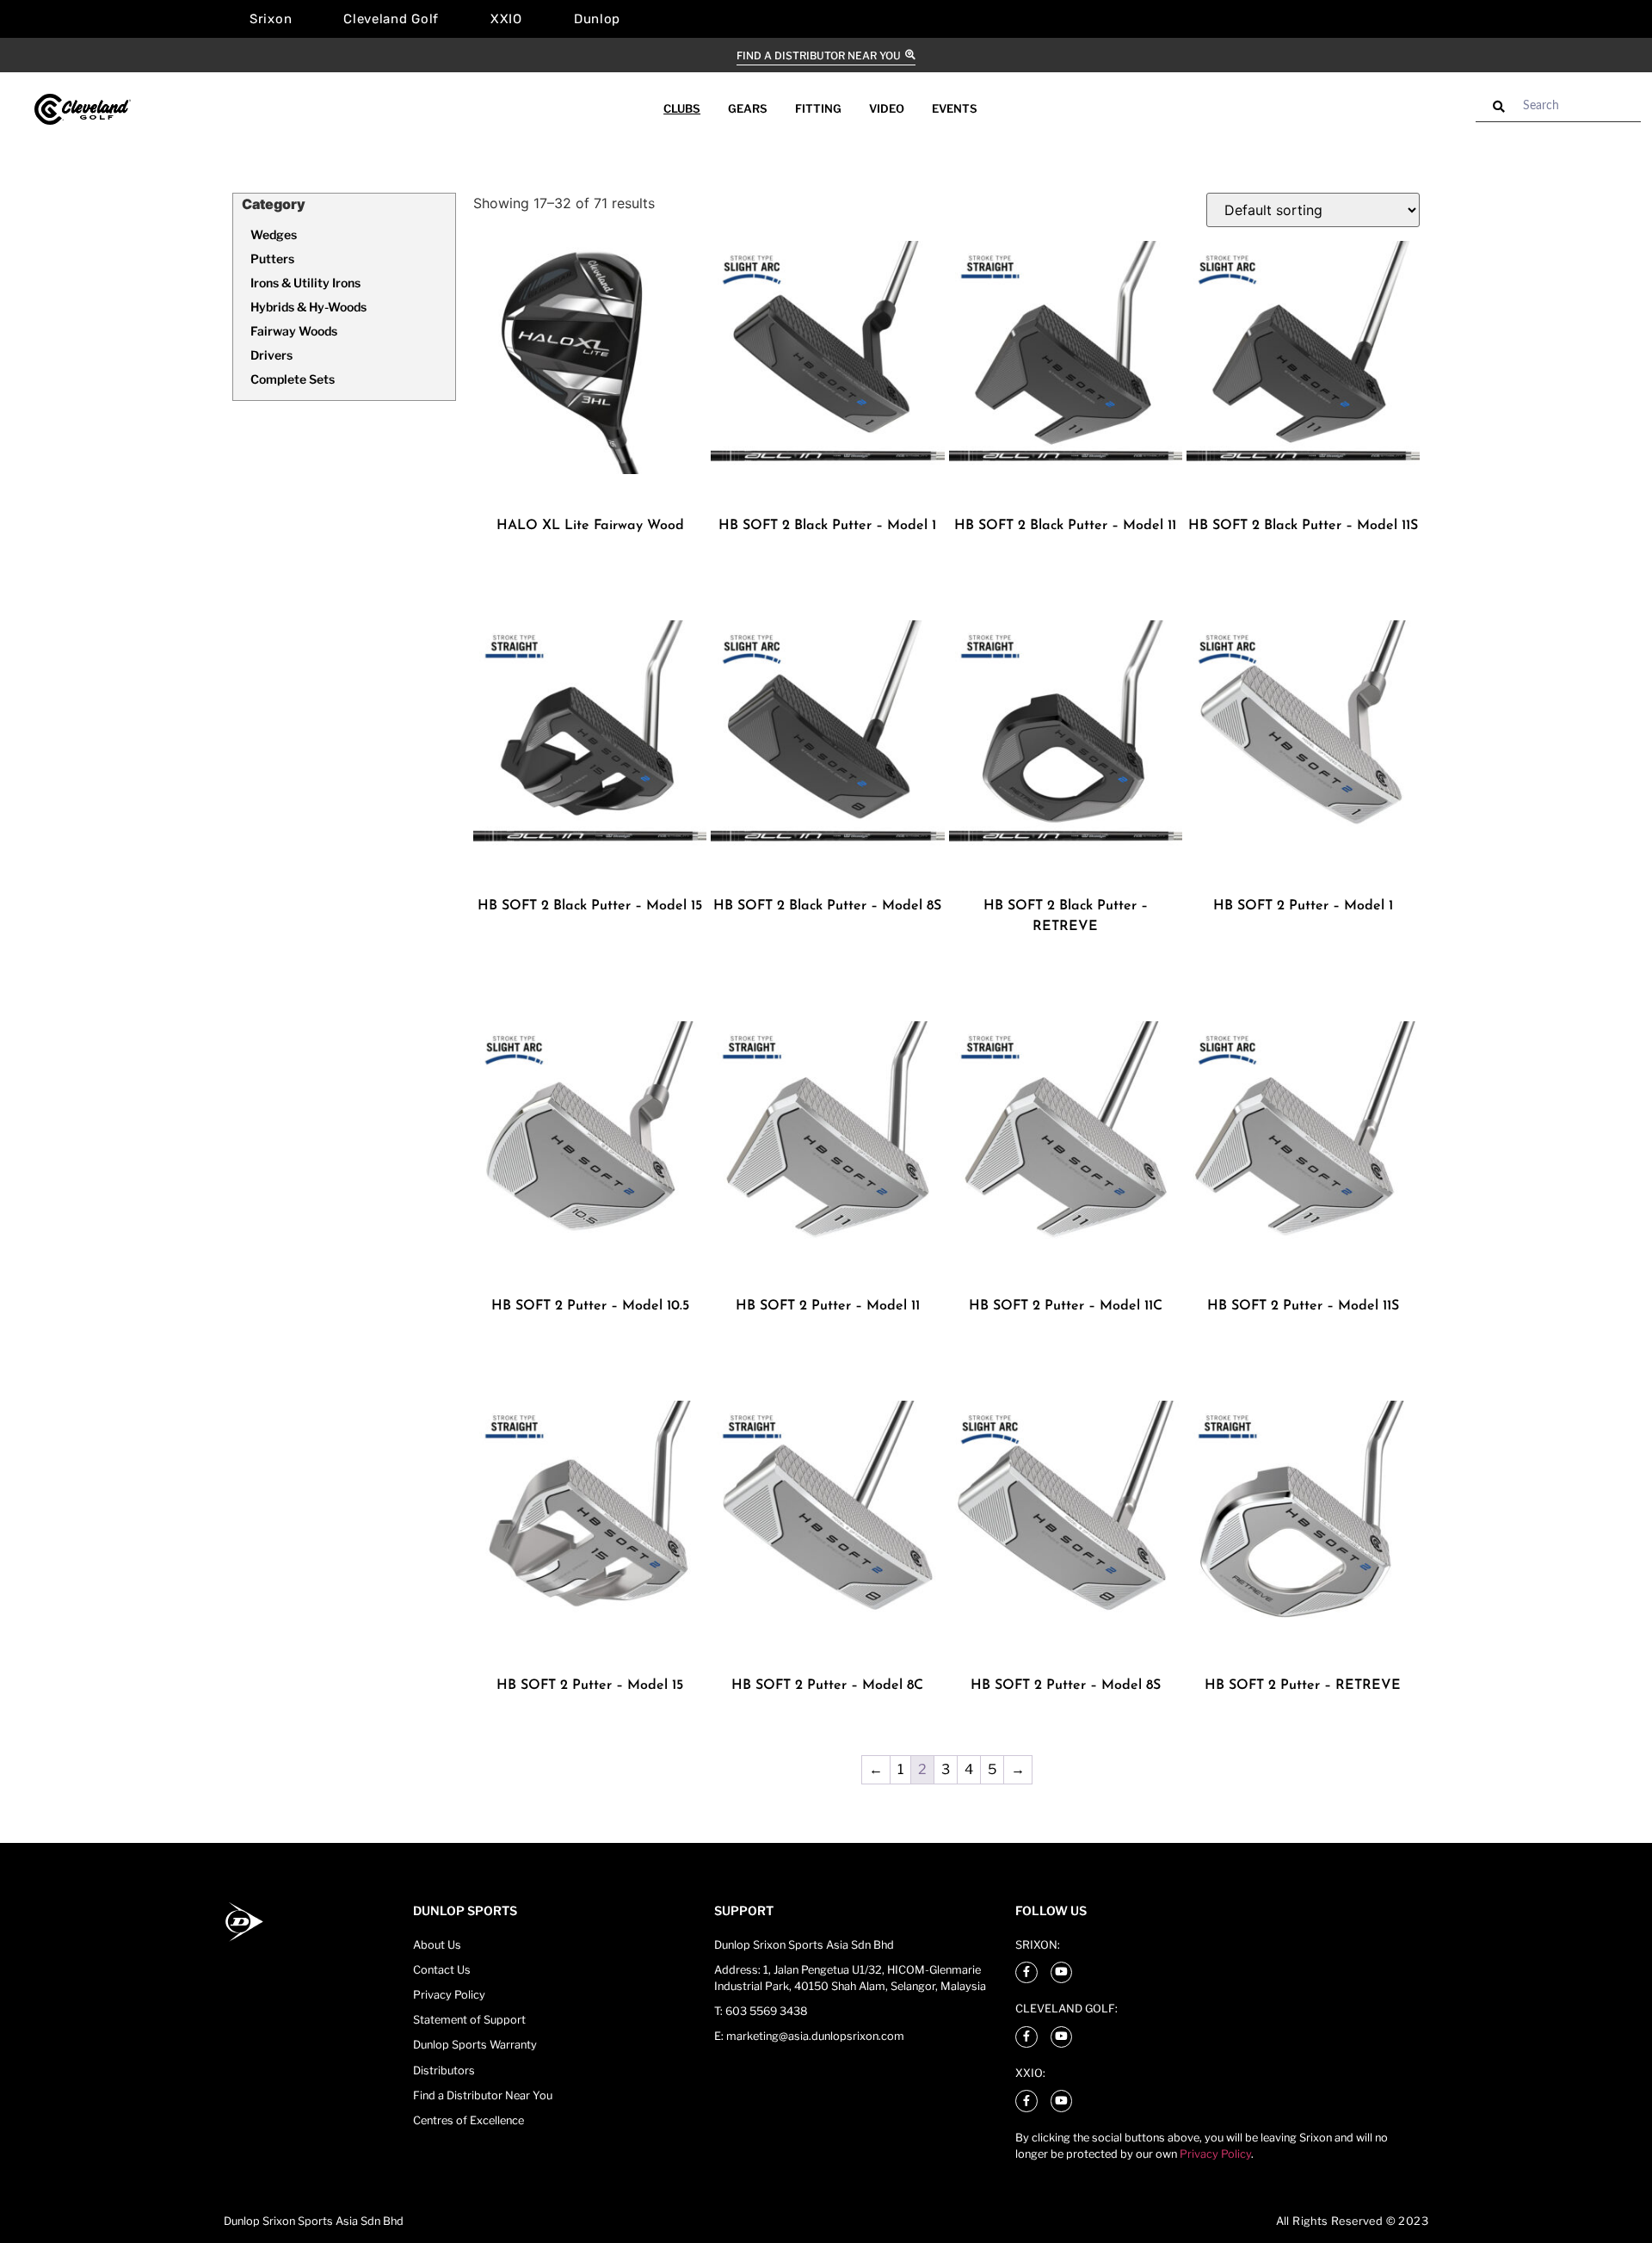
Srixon (271, 19)
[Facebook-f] (1026, 1973)
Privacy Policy (1215, 2154)
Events (955, 108)
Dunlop (597, 19)
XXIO (506, 19)
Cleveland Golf (391, 19)
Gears (748, 108)
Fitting (818, 108)
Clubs (682, 108)
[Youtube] (1062, 1973)
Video (887, 108)
